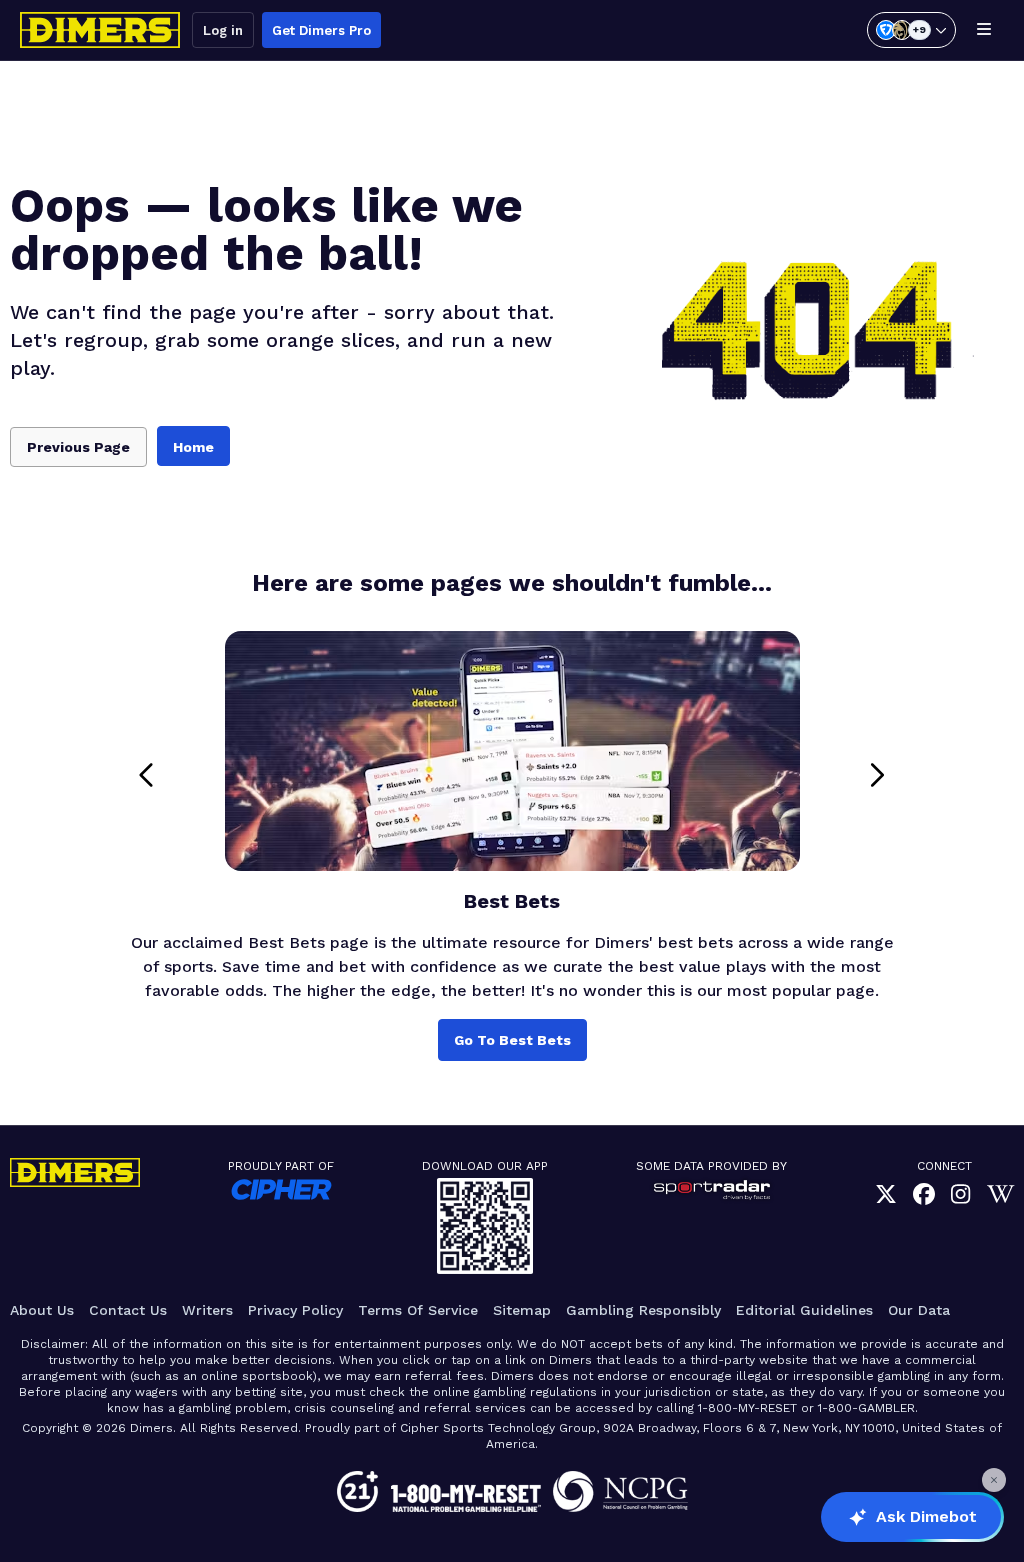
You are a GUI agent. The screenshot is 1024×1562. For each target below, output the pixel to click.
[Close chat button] (994, 1480)
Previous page (78, 447)
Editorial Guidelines (804, 1310)
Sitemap (522, 1310)
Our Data (919, 1310)
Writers (207, 1310)
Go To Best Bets (512, 1040)
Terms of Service (418, 1310)
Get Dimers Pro (321, 30)
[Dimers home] (100, 30)
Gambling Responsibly (643, 1310)
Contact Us (128, 1310)
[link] (886, 1194)
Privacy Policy (295, 1310)
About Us (42, 1310)
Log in (223, 30)
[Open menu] (984, 30)
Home (193, 447)
